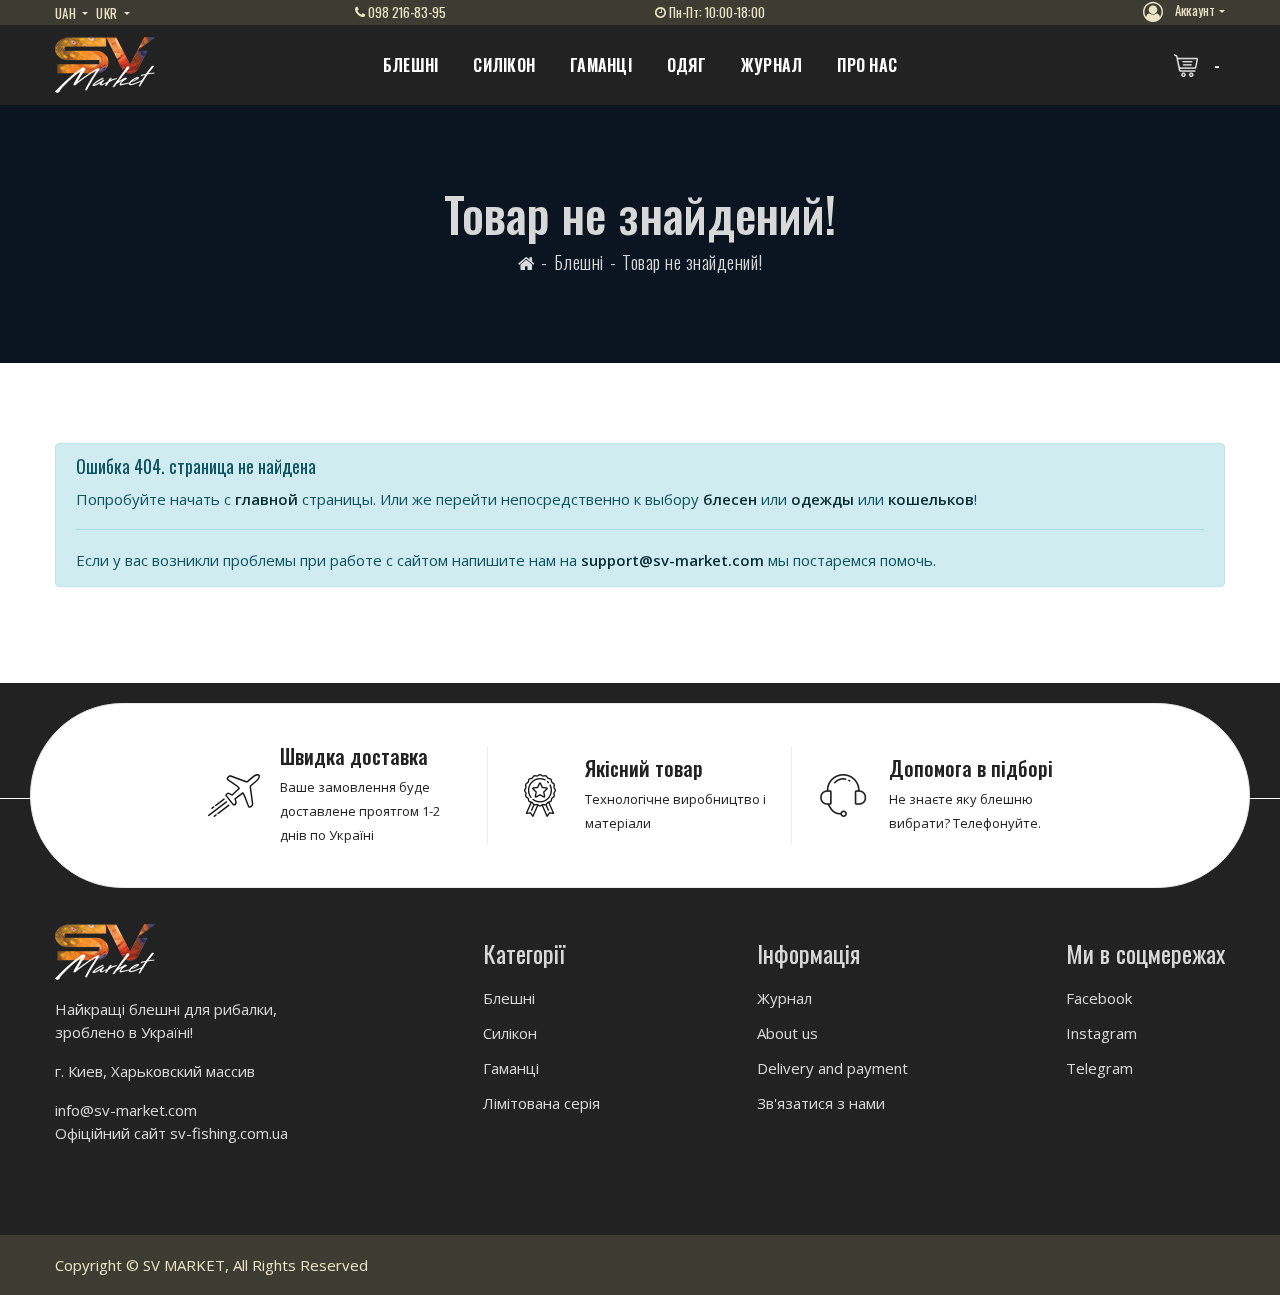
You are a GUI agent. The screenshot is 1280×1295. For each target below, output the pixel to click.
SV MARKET (184, 1265)
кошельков (931, 499)
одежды (822, 499)
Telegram (1099, 1068)
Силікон (504, 65)
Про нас (867, 65)
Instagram (1101, 1033)
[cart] (1199, 65)
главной (266, 499)
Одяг (686, 65)
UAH (67, 13)
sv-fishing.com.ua (229, 1133)
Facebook (1099, 998)
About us (787, 1033)
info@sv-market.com (126, 1110)
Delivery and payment (832, 1068)
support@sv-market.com (672, 560)
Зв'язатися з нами (821, 1103)
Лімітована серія (541, 1103)
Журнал (772, 65)
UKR (108, 13)
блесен (730, 499)
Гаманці (601, 65)
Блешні (411, 65)
